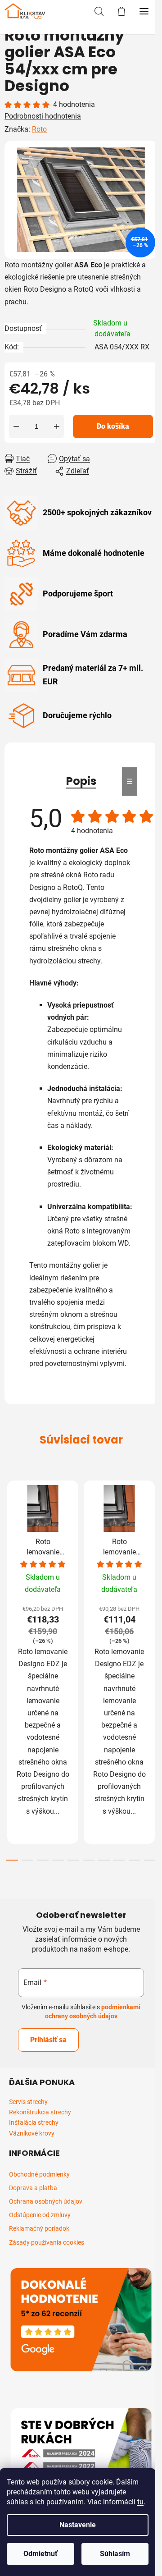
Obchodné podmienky (39, 2174)
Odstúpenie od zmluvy (40, 2215)
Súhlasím (115, 2554)
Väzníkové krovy (32, 2134)
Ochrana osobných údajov (46, 2201)
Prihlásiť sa (48, 2040)
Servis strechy (28, 2102)
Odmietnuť (40, 2554)
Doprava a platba (33, 2188)
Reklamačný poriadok (39, 2228)
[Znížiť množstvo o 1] (16, 426)
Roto (39, 129)
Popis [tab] (81, 781)
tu (140, 2502)
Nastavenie (78, 2525)
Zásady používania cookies (47, 2242)
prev (9, 1568)
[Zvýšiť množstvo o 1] (57, 426)
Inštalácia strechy (34, 2123)
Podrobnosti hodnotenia (43, 116)
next (153, 1568)
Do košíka (113, 426)
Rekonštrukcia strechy (40, 2112)
